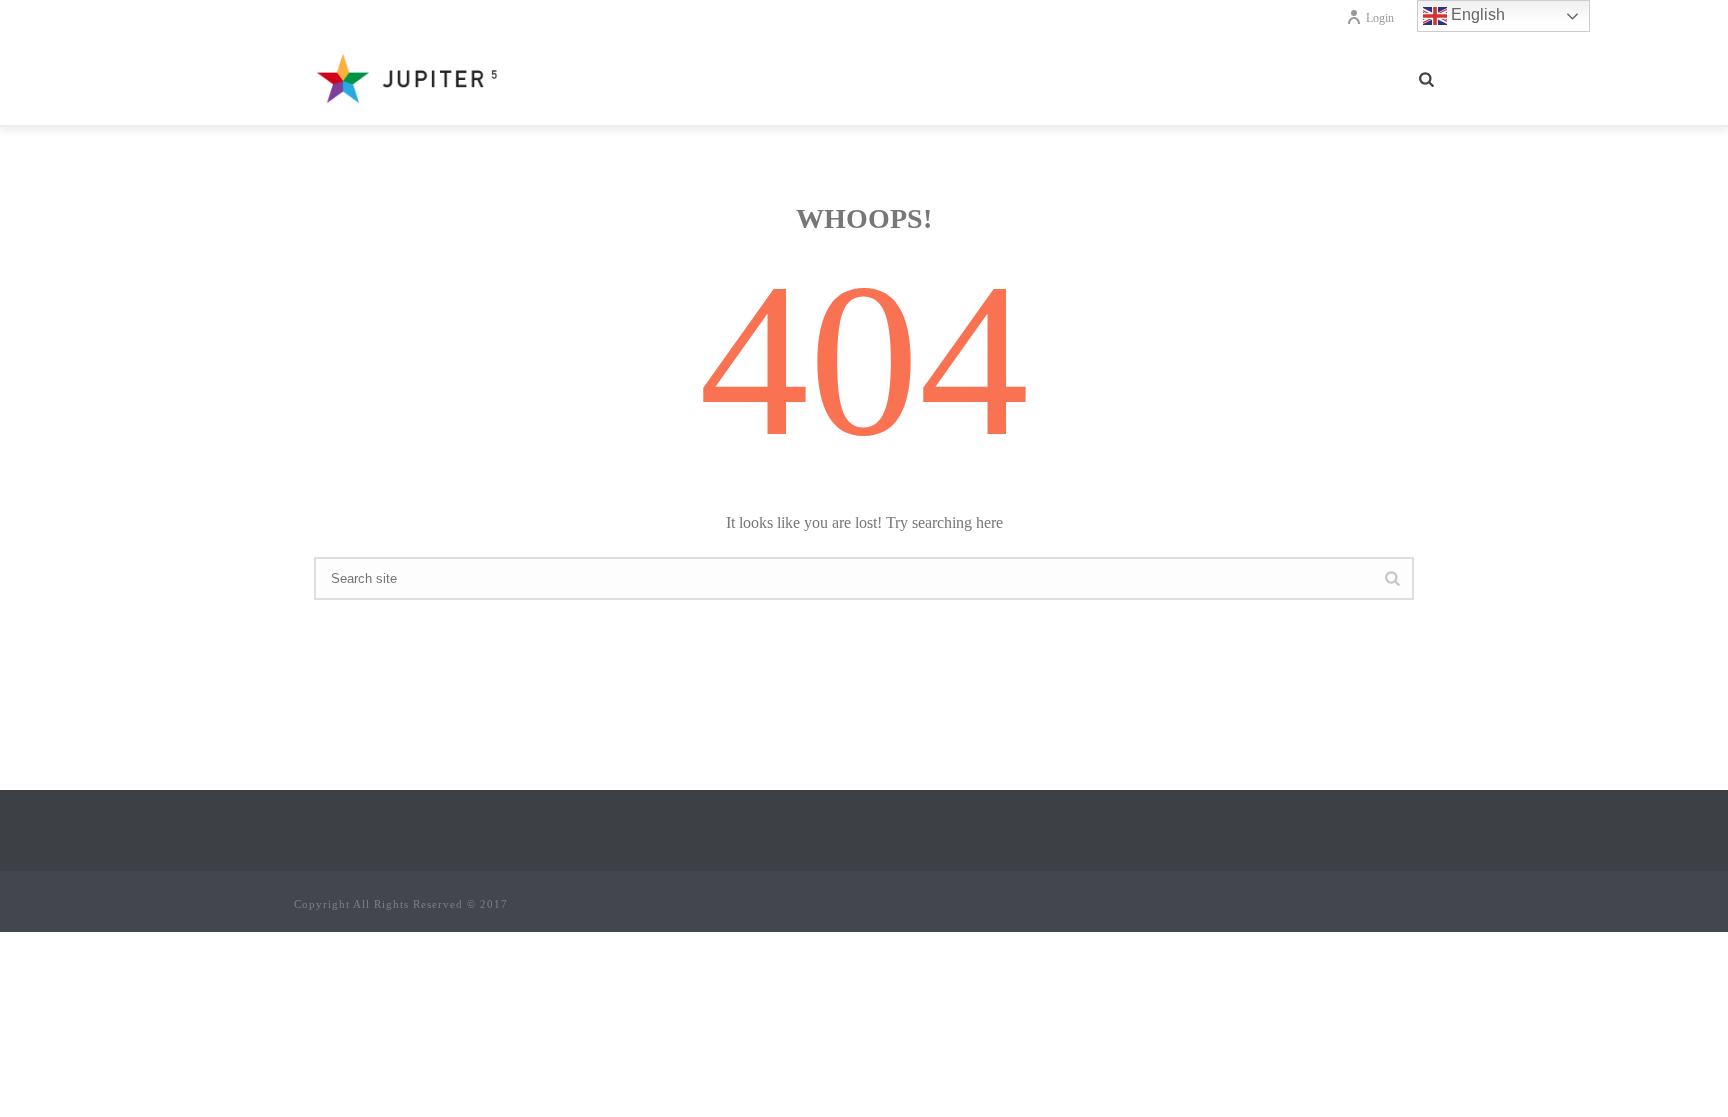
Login (1380, 18)
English (1476, 14)
